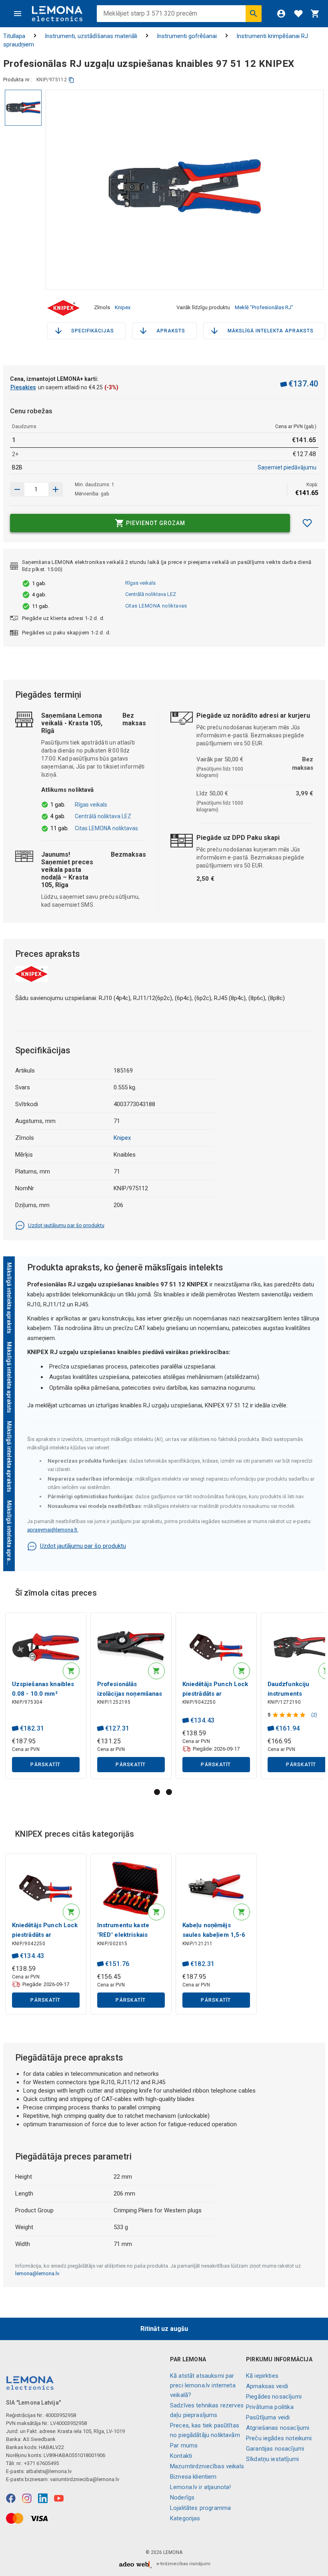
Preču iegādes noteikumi (279, 2438)
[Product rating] (290, 1715)
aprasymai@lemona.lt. (53, 1530)
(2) (314, 1715)
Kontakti (181, 2456)
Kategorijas (185, 2518)
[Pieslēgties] (281, 14)
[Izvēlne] (18, 14)
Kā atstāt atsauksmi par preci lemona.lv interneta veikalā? (203, 2385)
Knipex (123, 307)
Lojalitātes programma (200, 2508)
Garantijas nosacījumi (275, 2449)
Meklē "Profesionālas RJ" (264, 307)
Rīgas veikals (140, 583)
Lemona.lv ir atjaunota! (200, 2487)
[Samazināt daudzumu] (56, 489)
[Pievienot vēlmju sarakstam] (307, 523)
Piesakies (23, 387)
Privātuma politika (270, 2407)
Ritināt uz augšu (164, 2329)
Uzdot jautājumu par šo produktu (66, 1225)
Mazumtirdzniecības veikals (207, 2466)
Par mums (184, 2445)
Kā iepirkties (262, 2376)
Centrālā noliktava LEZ (151, 594)
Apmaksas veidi (267, 2386)
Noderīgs (182, 2498)
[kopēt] (71, 80)
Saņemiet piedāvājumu (287, 467)
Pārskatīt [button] (45, 1765)
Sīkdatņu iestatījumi (272, 2459)
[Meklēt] (254, 14)
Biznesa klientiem (193, 2477)
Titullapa (14, 36)
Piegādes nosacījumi (274, 2397)
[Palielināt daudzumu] (17, 489)
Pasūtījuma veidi (268, 2417)
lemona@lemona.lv (37, 2273)
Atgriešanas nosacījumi (278, 2428)
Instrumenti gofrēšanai (187, 36)
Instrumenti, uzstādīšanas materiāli (91, 36)
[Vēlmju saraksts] (298, 14)
